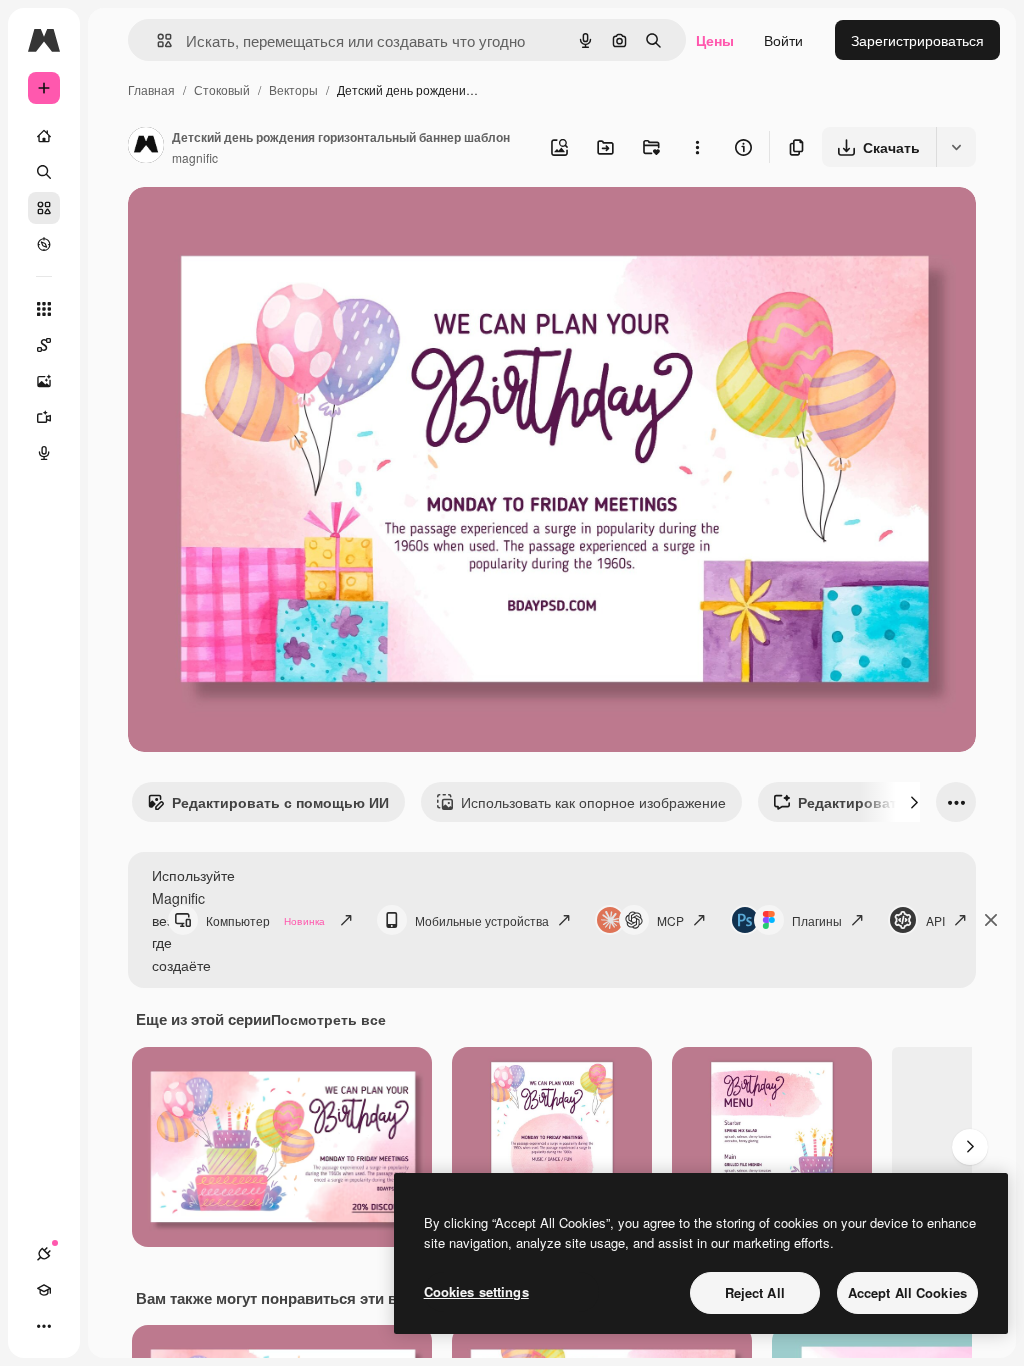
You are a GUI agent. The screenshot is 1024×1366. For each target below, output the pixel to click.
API (935, 920)
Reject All (755, 1292)
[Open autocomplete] (156, 40)
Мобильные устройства (482, 920)
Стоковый (222, 89)
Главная (151, 89)
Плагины (817, 920)
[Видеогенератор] (44, 417)
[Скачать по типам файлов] (956, 147)
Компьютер (265, 920)
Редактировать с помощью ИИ (280, 802)
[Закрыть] (991, 920)
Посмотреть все (328, 1019)
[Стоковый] (44, 208)
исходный (262, 225)
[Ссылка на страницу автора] (146, 147)
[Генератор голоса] (44, 453)
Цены (715, 40)
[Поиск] (44, 172)
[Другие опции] (697, 147)
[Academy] (44, 1290)
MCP (670, 920)
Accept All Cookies (907, 1292)
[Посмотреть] (44, 244)
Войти (783, 40)
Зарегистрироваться (917, 40)
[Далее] (914, 802)
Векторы (293, 89)
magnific (195, 157)
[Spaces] (44, 345)
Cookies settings (476, 1291)
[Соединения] (44, 1254)
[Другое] (44, 1326)
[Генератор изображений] (44, 381)
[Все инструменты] (44, 309)
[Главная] (44, 136)
